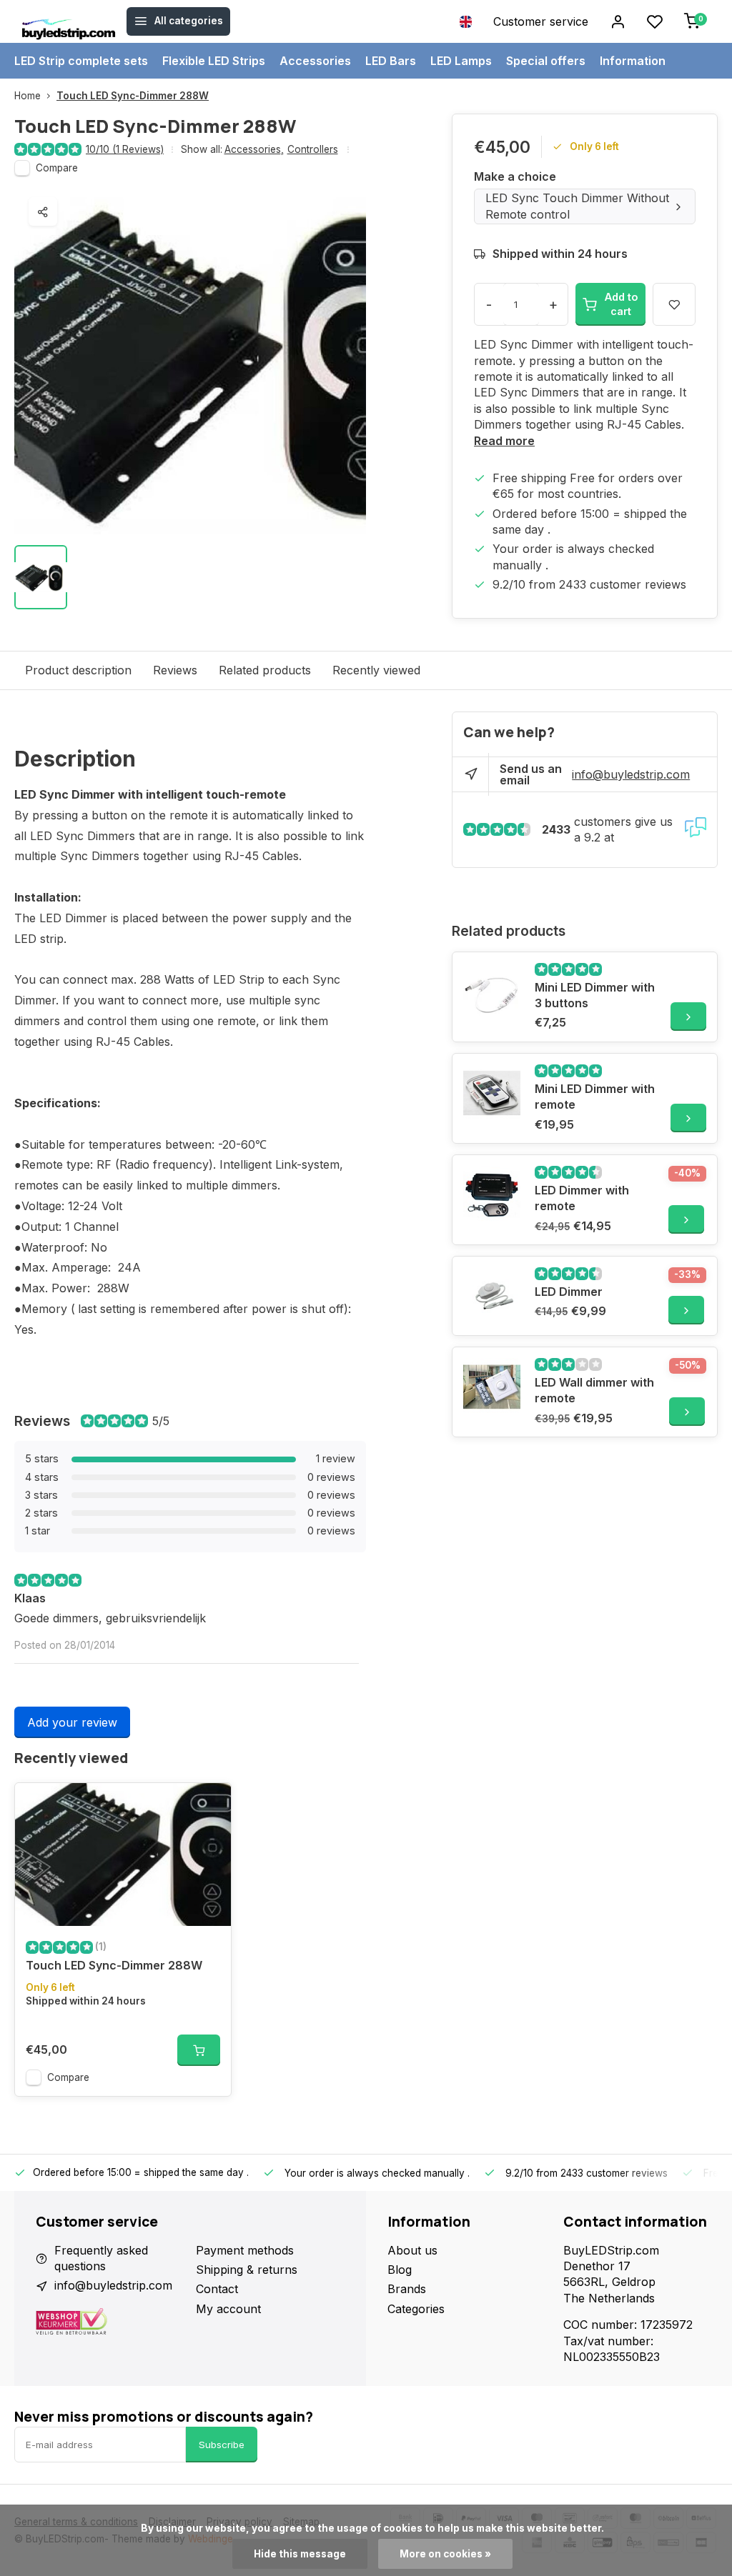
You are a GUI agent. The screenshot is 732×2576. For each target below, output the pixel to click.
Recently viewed (376, 670)
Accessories (315, 61)
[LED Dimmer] (492, 1296)
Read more (504, 441)
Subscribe (222, 2445)
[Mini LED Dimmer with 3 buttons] (492, 992)
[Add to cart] (199, 2050)
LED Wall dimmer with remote (594, 1390)
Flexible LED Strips (214, 61)
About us (412, 2250)
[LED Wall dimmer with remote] (492, 1387)
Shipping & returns (247, 2270)
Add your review (72, 1722)
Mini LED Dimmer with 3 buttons (595, 995)
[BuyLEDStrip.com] (69, 21)
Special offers (546, 61)
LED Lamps (461, 61)
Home (28, 96)
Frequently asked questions (101, 2258)
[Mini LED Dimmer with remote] (492, 1093)
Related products (265, 670)
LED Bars (391, 61)
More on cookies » (445, 2554)
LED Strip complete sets (81, 61)
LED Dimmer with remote (582, 1198)
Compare (57, 168)
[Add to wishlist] (209, 1804)
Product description (78, 670)
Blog (400, 2270)
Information (633, 61)
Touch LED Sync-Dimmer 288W (133, 96)
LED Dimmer (569, 1292)
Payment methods (245, 2250)
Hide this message (300, 2554)
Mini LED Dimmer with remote (595, 1097)
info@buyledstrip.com (631, 774)
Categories (416, 2309)
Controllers (313, 149)
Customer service (541, 21)
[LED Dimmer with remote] (492, 1194)
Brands (407, 2289)
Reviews (175, 670)
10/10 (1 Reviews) (125, 149)
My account (228, 2309)
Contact (217, 2289)
